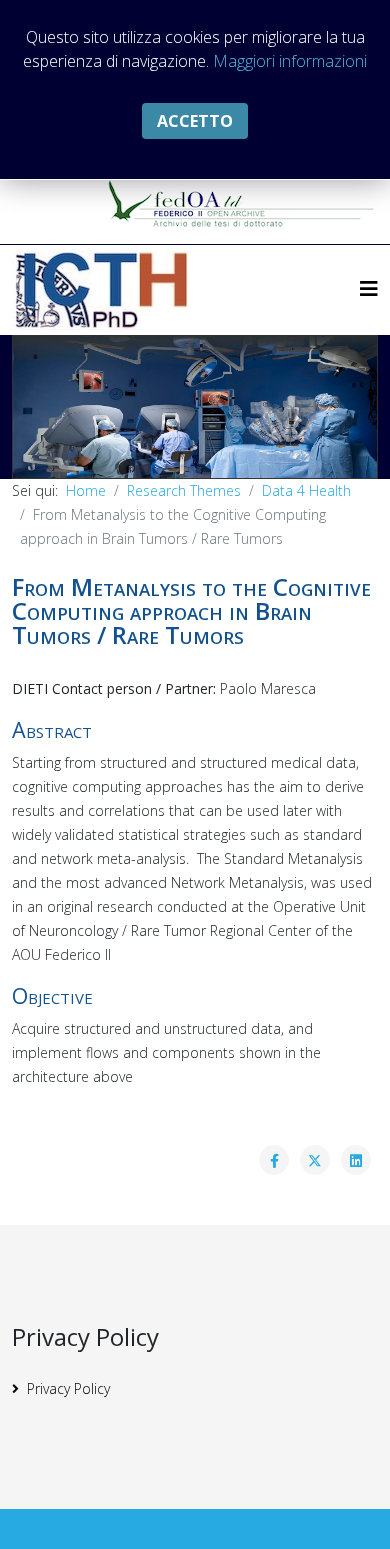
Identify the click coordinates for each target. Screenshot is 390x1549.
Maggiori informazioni (290, 61)
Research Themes (184, 490)
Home (86, 490)
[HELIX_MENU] (369, 288)
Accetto (195, 121)
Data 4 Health (306, 490)
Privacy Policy (68, 1388)
